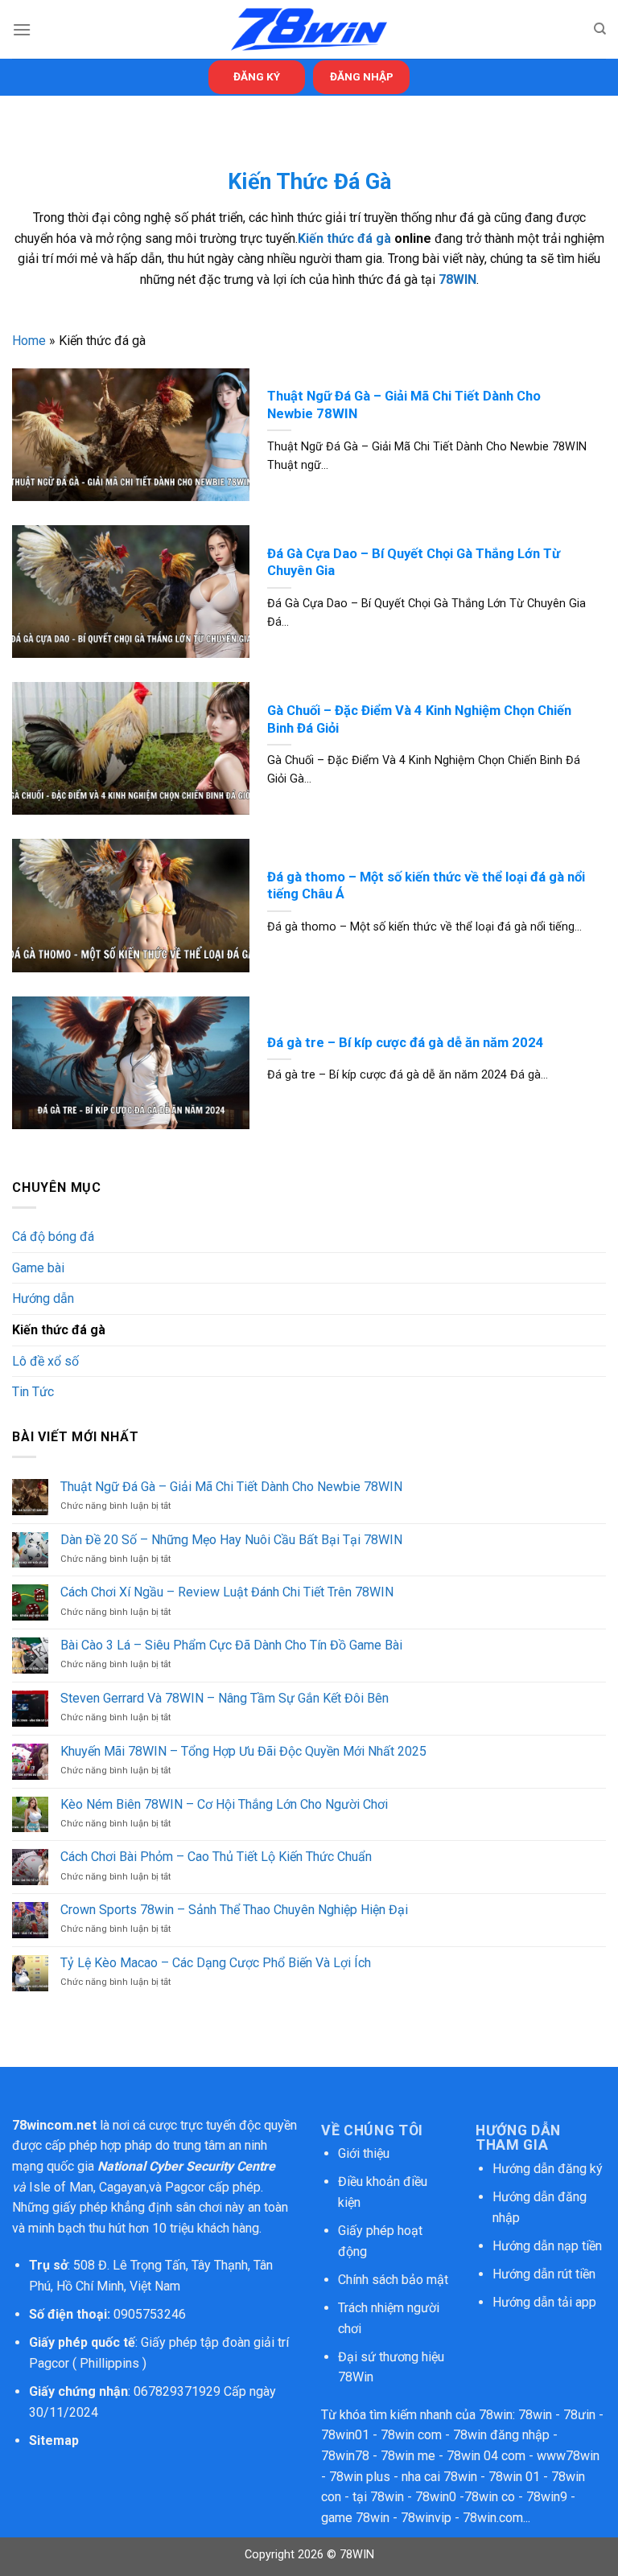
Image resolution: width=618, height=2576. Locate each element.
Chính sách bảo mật (395, 2280)
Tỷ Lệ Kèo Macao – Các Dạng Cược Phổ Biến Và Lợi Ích (216, 1963)
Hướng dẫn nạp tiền (547, 2246)
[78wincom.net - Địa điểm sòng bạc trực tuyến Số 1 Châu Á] (309, 29)
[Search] (600, 29)
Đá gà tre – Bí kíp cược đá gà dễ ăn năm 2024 (406, 1043)
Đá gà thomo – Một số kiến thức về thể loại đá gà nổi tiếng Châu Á (426, 886)
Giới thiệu (364, 2153)
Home (29, 341)
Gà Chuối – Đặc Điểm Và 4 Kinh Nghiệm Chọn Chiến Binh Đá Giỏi (419, 719)
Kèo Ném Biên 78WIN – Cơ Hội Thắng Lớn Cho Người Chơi (224, 1804)
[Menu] (22, 29)
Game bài (38, 1268)
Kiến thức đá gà (344, 238)
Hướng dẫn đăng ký (548, 2169)
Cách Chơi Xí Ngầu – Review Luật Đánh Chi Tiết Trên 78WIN (227, 1592)
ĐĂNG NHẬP (362, 76)
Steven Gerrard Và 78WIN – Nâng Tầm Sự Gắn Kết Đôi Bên (225, 1698)
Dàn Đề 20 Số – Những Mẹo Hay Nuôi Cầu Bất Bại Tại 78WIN (231, 1540)
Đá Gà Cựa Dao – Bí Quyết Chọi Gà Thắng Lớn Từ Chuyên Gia (414, 563)
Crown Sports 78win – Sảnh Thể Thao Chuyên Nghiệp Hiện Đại (234, 1910)
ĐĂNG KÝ (257, 76)
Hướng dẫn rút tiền (544, 2274)
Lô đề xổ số (45, 1361)
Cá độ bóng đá (53, 1237)
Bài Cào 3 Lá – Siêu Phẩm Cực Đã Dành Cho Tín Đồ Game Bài (231, 1645)
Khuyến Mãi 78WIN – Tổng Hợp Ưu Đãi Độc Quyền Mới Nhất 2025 (243, 1751)
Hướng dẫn (43, 1298)
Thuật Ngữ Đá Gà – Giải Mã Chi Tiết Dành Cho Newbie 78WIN (404, 405)
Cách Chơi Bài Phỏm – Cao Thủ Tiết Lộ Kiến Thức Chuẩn (216, 1857)
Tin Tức (33, 1392)
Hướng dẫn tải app (544, 2302)
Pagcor (185, 2187)
